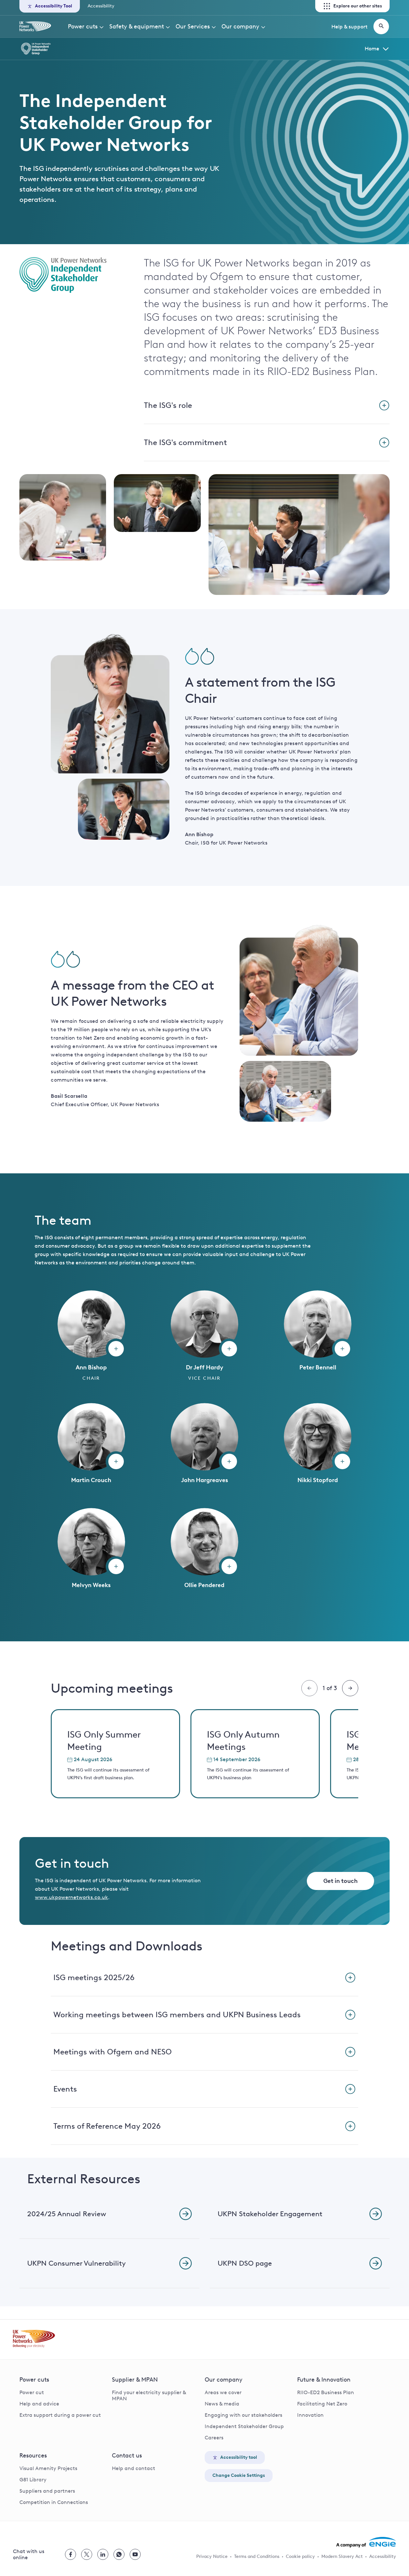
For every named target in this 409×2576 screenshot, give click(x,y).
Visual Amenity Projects (48, 2468)
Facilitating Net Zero (322, 2404)
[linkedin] (103, 2554)
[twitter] (87, 2554)
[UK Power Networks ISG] (192, 49)
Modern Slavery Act (342, 2556)
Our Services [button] (193, 26)
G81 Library (33, 2480)
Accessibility (101, 6)
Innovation (310, 2415)
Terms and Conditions (257, 2556)
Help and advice (39, 2404)
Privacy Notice (212, 2556)
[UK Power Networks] (35, 26)
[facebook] (70, 2554)
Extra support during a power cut (60, 2415)
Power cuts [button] (83, 26)
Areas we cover (223, 2392)
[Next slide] (350, 1688)
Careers (214, 2438)
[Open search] (381, 26)
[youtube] (135, 2554)
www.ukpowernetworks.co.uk (71, 1897)
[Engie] (366, 2542)
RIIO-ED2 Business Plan (326, 2392)
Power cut (32, 2392)
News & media (222, 2404)
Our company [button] (240, 26)
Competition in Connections (54, 2502)
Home (372, 49)
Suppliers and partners (47, 2491)
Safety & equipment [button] (137, 26)
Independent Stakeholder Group (244, 2426)
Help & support (350, 27)
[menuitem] (86, 26)
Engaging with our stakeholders (243, 2415)
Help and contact (134, 2468)
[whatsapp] (119, 2554)
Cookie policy (300, 2556)
